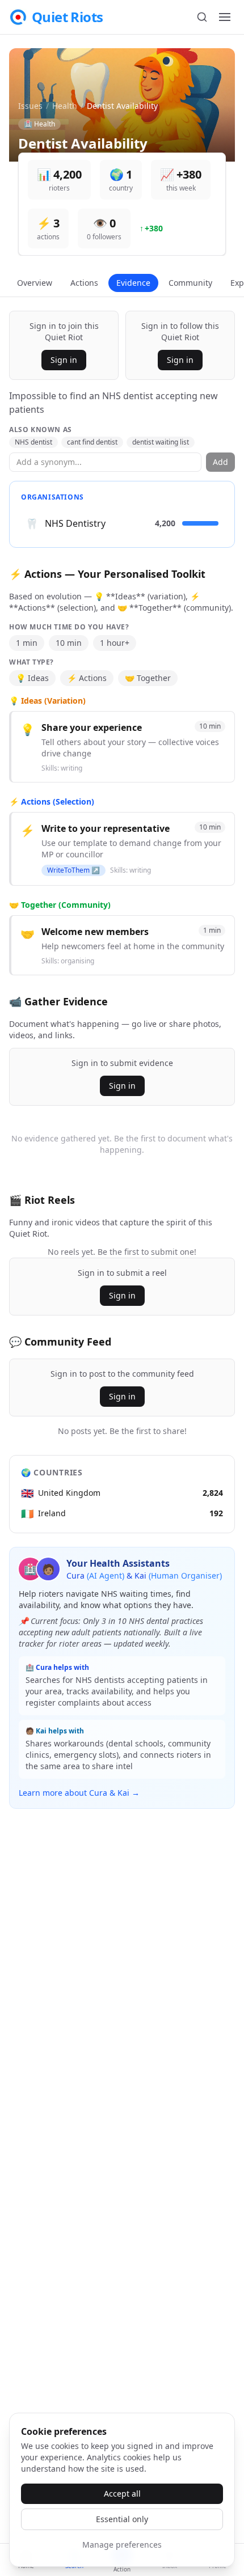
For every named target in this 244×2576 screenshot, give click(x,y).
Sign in (64, 360)
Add (220, 462)
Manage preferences (122, 2545)
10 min (69, 643)
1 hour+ (115, 643)
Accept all (122, 2493)
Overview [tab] (35, 283)
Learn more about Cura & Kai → (79, 1793)
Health (65, 106)
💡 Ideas (32, 678)
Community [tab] (190, 283)
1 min (27, 643)
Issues (30, 106)
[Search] (202, 17)
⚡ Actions (87, 678)
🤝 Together (148, 678)
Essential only (122, 2519)
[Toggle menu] (225, 17)
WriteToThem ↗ (73, 870)
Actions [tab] (84, 283)
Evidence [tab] (133, 283)
